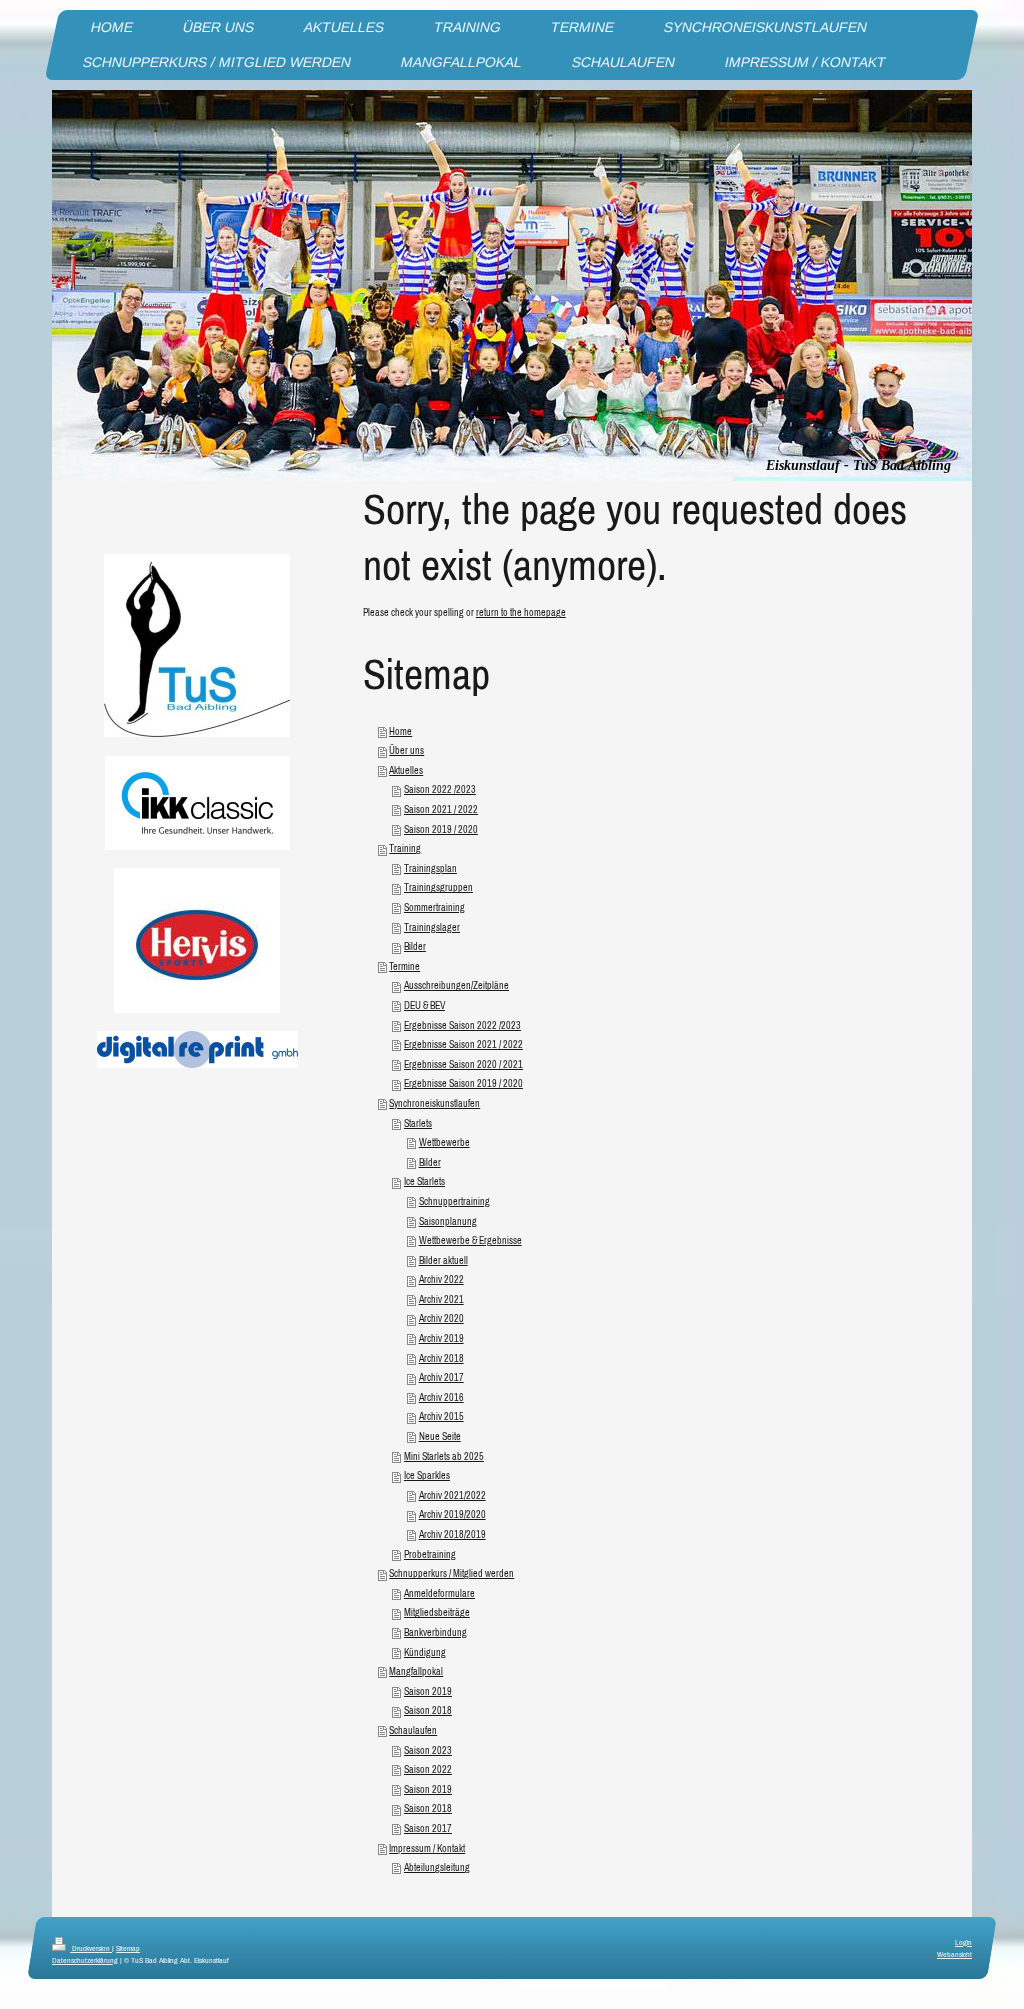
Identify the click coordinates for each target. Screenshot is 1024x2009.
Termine (404, 966)
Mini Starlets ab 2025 (444, 1456)
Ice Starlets (424, 1181)
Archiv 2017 (441, 1377)
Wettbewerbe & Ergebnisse (470, 1240)
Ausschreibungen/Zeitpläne (456, 985)
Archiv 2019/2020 (452, 1514)
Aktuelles (406, 770)
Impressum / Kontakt (427, 1848)
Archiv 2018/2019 (452, 1534)
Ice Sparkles (427, 1475)
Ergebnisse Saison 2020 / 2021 (463, 1064)
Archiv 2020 (441, 1318)
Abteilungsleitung (437, 1867)
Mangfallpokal (416, 1671)
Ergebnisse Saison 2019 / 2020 (463, 1083)
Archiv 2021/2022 (452, 1495)
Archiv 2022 (441, 1279)
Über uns (406, 750)
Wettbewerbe (444, 1142)
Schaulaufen (413, 1730)
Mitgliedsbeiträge (437, 1612)
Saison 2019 (428, 1691)
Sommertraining (434, 907)
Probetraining (430, 1554)
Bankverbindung (435, 1632)
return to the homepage (521, 612)
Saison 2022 (428, 1769)
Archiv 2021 (441, 1299)
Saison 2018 (428, 1710)
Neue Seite (440, 1436)
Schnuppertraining (454, 1201)
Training (405, 848)
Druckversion (91, 1948)
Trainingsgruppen (438, 887)
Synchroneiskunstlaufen (434, 1103)
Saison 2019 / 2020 (441, 829)
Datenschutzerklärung (85, 1960)
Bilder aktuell (443, 1260)
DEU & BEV (424, 1005)
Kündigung (425, 1652)
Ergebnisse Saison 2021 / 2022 (463, 1044)
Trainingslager (432, 927)
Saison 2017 (428, 1828)
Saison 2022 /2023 (440, 789)
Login (963, 1942)
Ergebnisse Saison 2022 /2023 (462, 1025)
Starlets (418, 1123)
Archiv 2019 (441, 1338)
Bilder (415, 946)
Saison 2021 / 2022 (441, 809)
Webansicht (954, 1954)
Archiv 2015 (441, 1416)
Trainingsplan (430, 868)
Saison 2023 (428, 1750)
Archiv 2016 (441, 1397)
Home (400, 731)
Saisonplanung (448, 1221)
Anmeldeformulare (439, 1593)
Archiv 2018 (441, 1358)
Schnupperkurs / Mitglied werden (451, 1573)
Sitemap (128, 1948)
